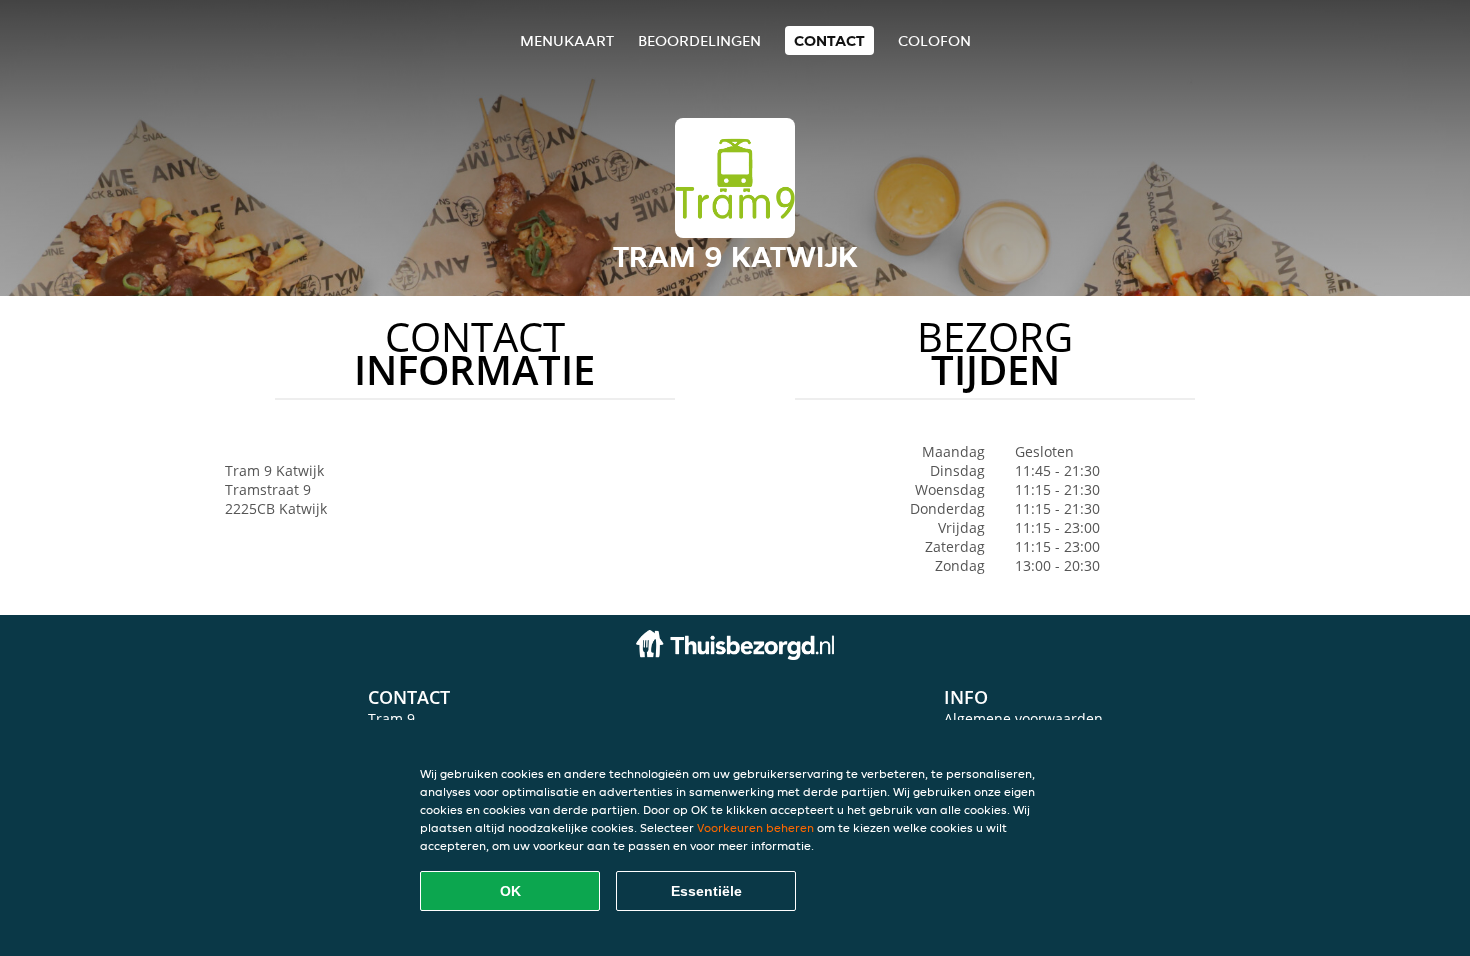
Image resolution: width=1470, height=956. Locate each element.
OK (510, 891)
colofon (934, 40)
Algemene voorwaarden (1023, 718)
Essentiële (706, 891)
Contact (829, 40)
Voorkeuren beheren (755, 827)
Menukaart (567, 40)
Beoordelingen (699, 40)
